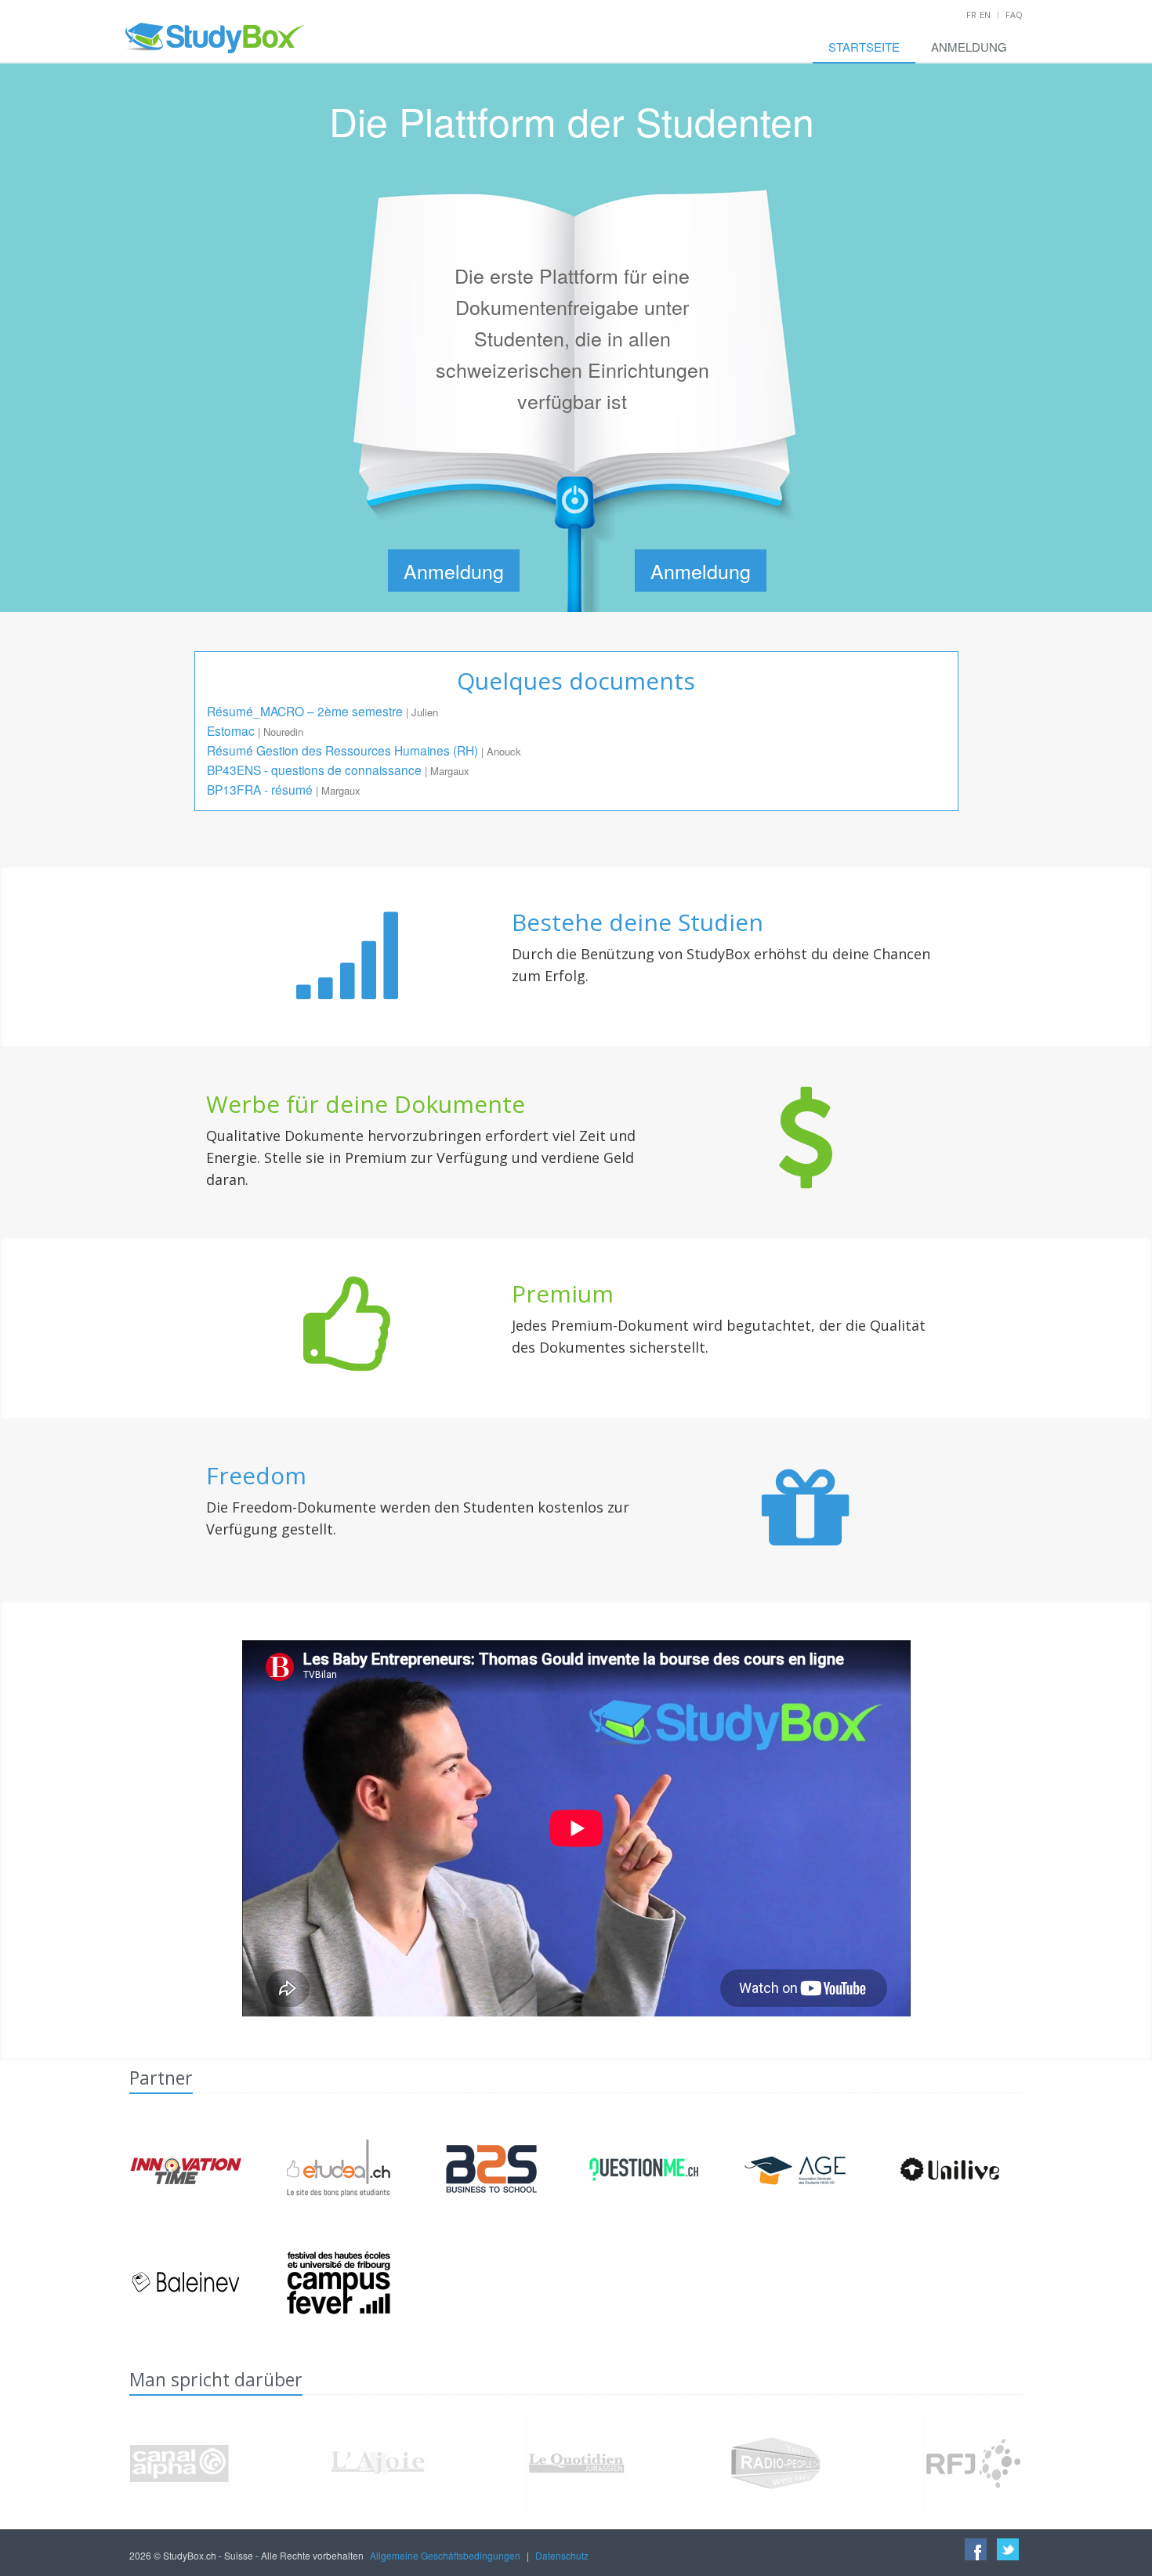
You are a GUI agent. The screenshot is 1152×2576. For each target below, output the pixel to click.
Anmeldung (969, 47)
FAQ (1014, 14)
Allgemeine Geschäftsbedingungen (445, 2555)
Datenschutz (562, 2555)
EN (985, 14)
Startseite (864, 47)
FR (971, 14)
